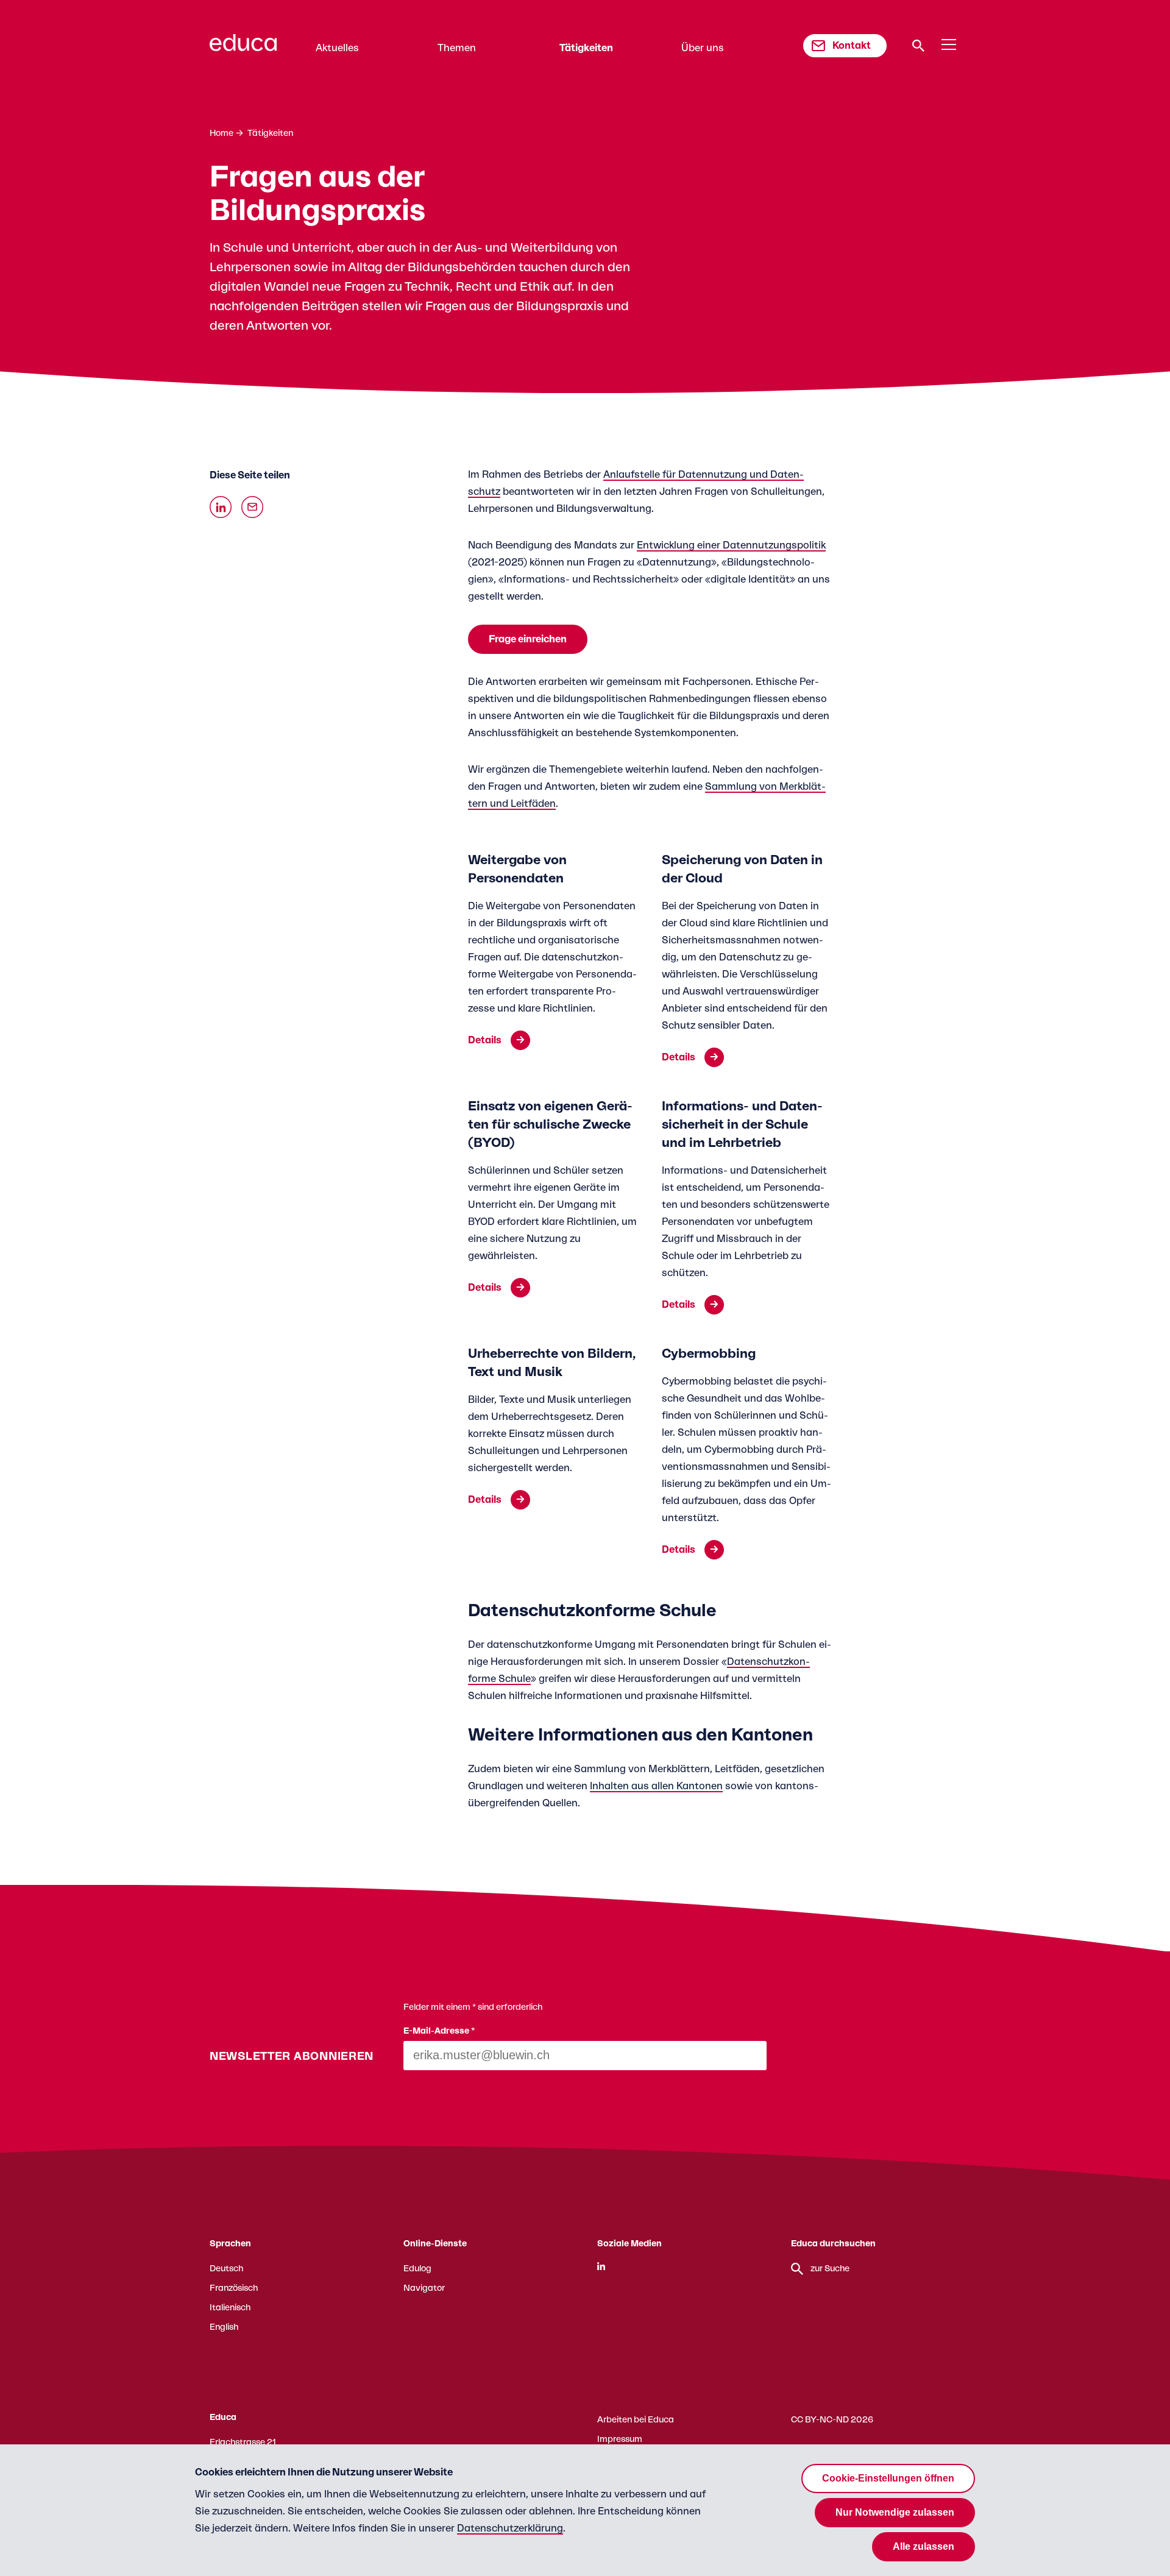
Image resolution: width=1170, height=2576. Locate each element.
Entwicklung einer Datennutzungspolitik (731, 545)
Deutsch (226, 2269)
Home (222, 133)
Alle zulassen (924, 2546)
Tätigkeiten (586, 48)
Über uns (703, 48)
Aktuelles (337, 48)
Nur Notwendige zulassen (895, 2512)
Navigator (424, 2288)
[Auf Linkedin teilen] (221, 507)
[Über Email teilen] (252, 507)
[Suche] (918, 46)
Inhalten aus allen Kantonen (656, 1786)
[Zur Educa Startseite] (243, 48)
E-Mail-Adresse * (439, 2031)
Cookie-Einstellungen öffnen (888, 2478)
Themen (457, 48)
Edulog (417, 2269)
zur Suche (830, 2269)
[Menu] (949, 45)
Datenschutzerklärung (510, 2528)
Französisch (234, 2288)
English (224, 2327)
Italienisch (230, 2308)
